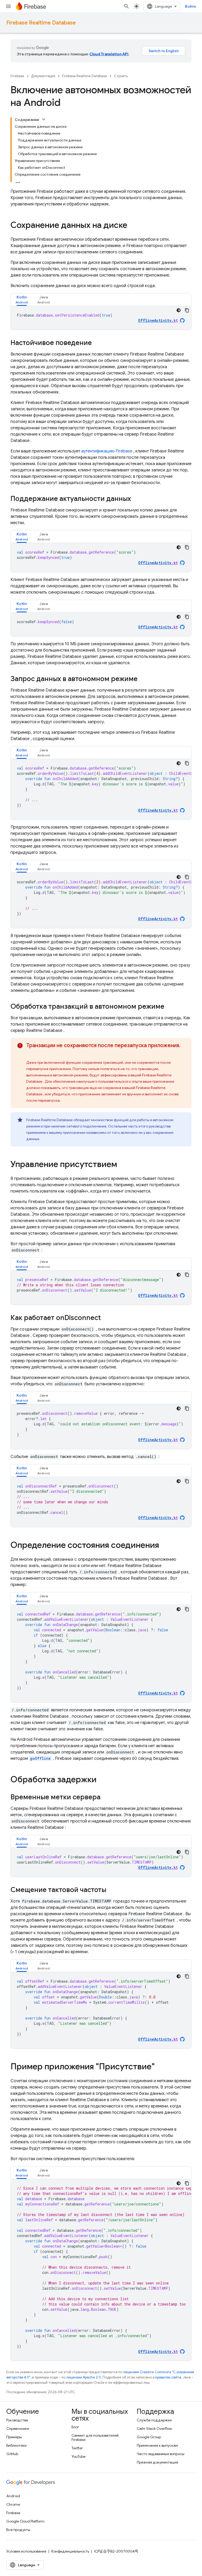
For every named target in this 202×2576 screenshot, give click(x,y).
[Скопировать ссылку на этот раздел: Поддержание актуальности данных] (136, 499)
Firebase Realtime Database (41, 23)
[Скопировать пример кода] (187, 310)
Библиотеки (16, 2445)
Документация (43, 76)
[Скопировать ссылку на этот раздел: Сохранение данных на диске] (133, 226)
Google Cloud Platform (25, 2521)
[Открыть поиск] (127, 6)
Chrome (13, 2504)
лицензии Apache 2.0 (84, 2377)
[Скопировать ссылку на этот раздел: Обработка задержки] (104, 1780)
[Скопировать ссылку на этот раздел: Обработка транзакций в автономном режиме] (170, 1007)
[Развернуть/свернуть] (44, 119)
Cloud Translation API (109, 54)
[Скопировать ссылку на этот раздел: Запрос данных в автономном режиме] (143, 679)
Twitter (77, 2448)
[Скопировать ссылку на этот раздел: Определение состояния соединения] (164, 1546)
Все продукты (18, 2530)
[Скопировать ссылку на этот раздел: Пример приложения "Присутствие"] (160, 2067)
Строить (121, 76)
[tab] (22, 300)
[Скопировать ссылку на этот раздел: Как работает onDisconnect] (106, 1318)
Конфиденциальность (70, 2551)
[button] (22, 300)
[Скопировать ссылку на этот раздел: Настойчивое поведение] (97, 343)
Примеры (14, 2437)
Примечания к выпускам (157, 2445)
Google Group (149, 2437)
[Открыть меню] (8, 6)
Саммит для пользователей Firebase (95, 2437)
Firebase (17, 76)
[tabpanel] (101, 318)
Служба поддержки (154, 2420)
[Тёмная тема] (179, 310)
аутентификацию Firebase (107, 451)
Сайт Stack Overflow (154, 2429)
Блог (75, 2427)
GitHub (12, 2454)
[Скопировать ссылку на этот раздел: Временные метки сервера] (106, 1797)
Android (13, 2496)
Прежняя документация (157, 2462)
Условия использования (26, 2551)
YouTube (79, 2456)
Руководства (17, 2420)
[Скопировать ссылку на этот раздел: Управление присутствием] (122, 1165)
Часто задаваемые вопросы (161, 2454)
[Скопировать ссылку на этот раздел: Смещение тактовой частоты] (112, 1890)
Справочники (18, 2429)
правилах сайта (168, 2377)
